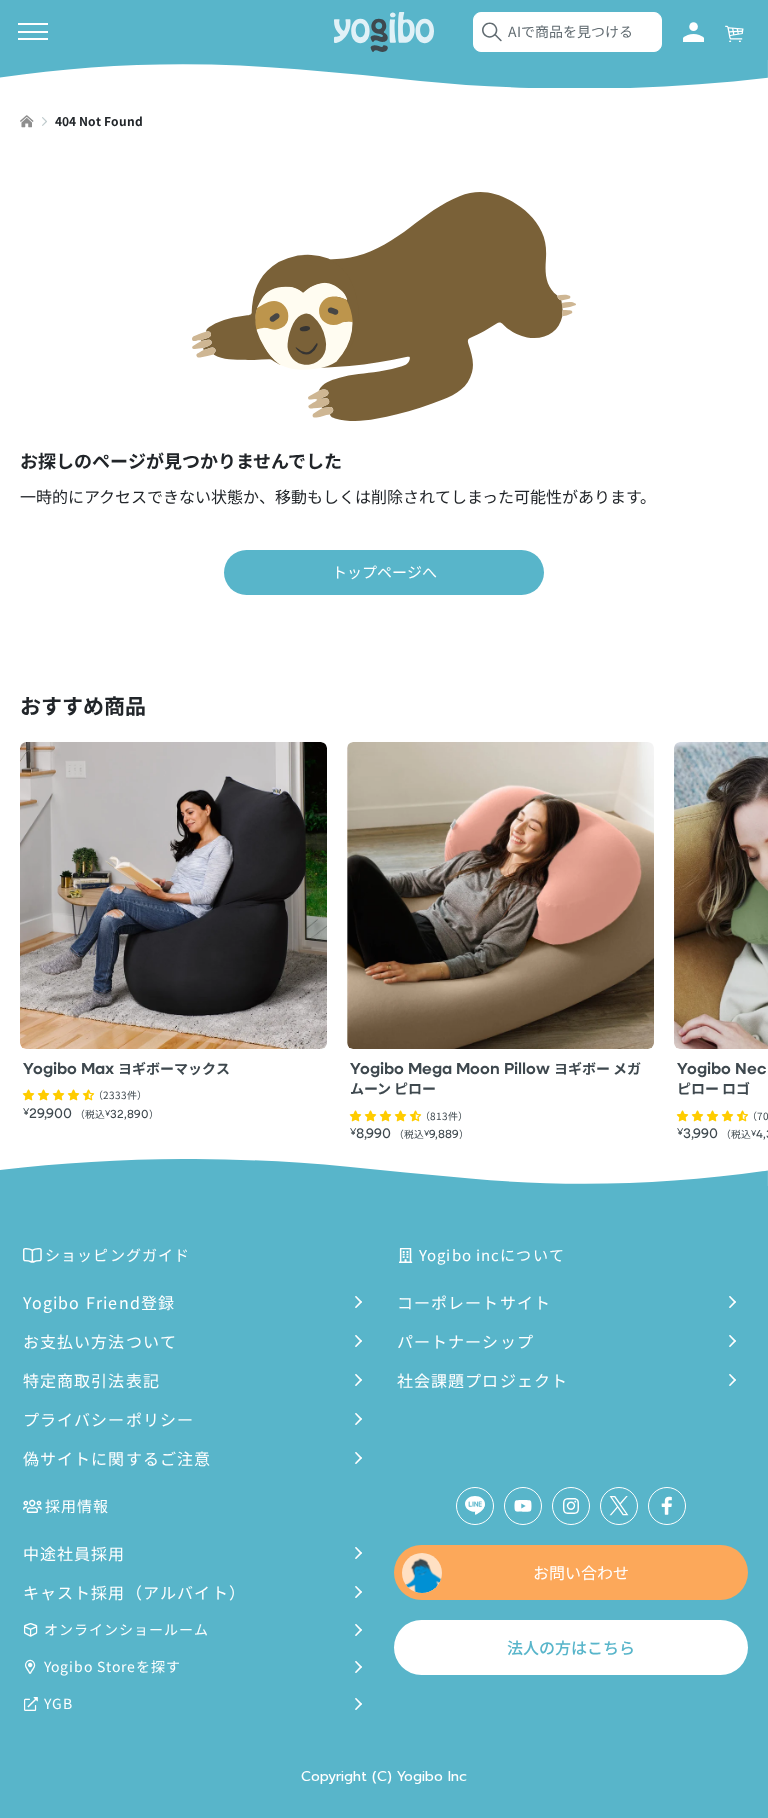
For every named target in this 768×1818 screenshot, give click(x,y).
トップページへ (384, 571)
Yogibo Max (126, 1070)
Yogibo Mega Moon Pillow (495, 1080)
